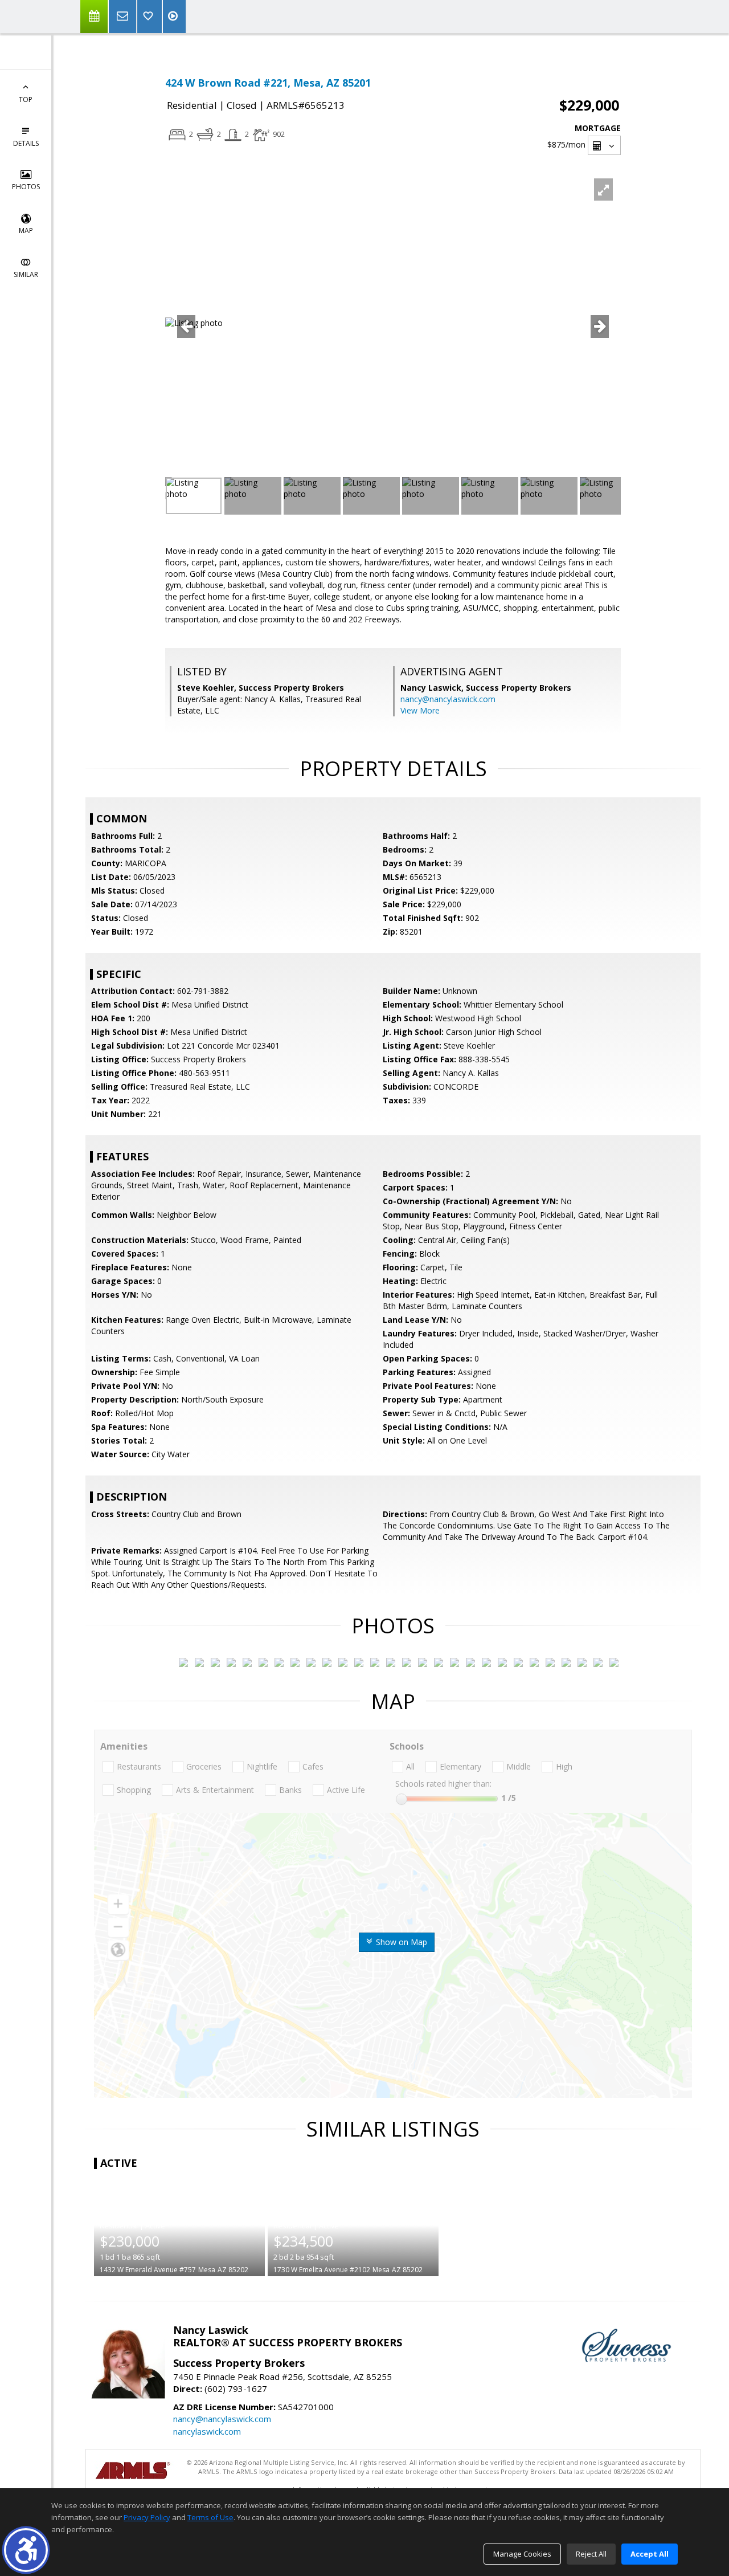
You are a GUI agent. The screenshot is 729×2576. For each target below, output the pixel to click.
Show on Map (400, 1942)
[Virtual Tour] (174, 17)
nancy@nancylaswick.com (448, 699)
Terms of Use (210, 2517)
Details (26, 143)
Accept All (650, 2554)
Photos (26, 187)
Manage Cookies (522, 2554)
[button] (26, 2550)
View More (420, 710)
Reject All (591, 2554)
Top (26, 99)
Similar (26, 274)
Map (26, 231)
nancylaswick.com (207, 2431)
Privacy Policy (147, 2517)
